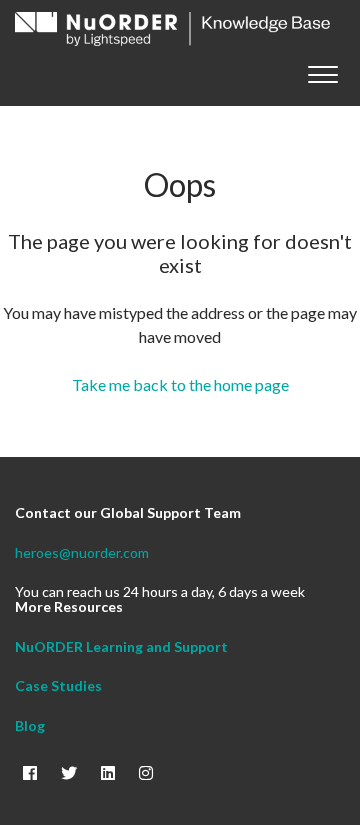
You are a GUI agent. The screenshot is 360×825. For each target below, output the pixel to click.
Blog (30, 725)
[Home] (172, 29)
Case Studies (58, 685)
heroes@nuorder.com (82, 552)
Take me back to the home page (180, 384)
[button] (322, 70)
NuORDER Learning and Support (121, 646)
